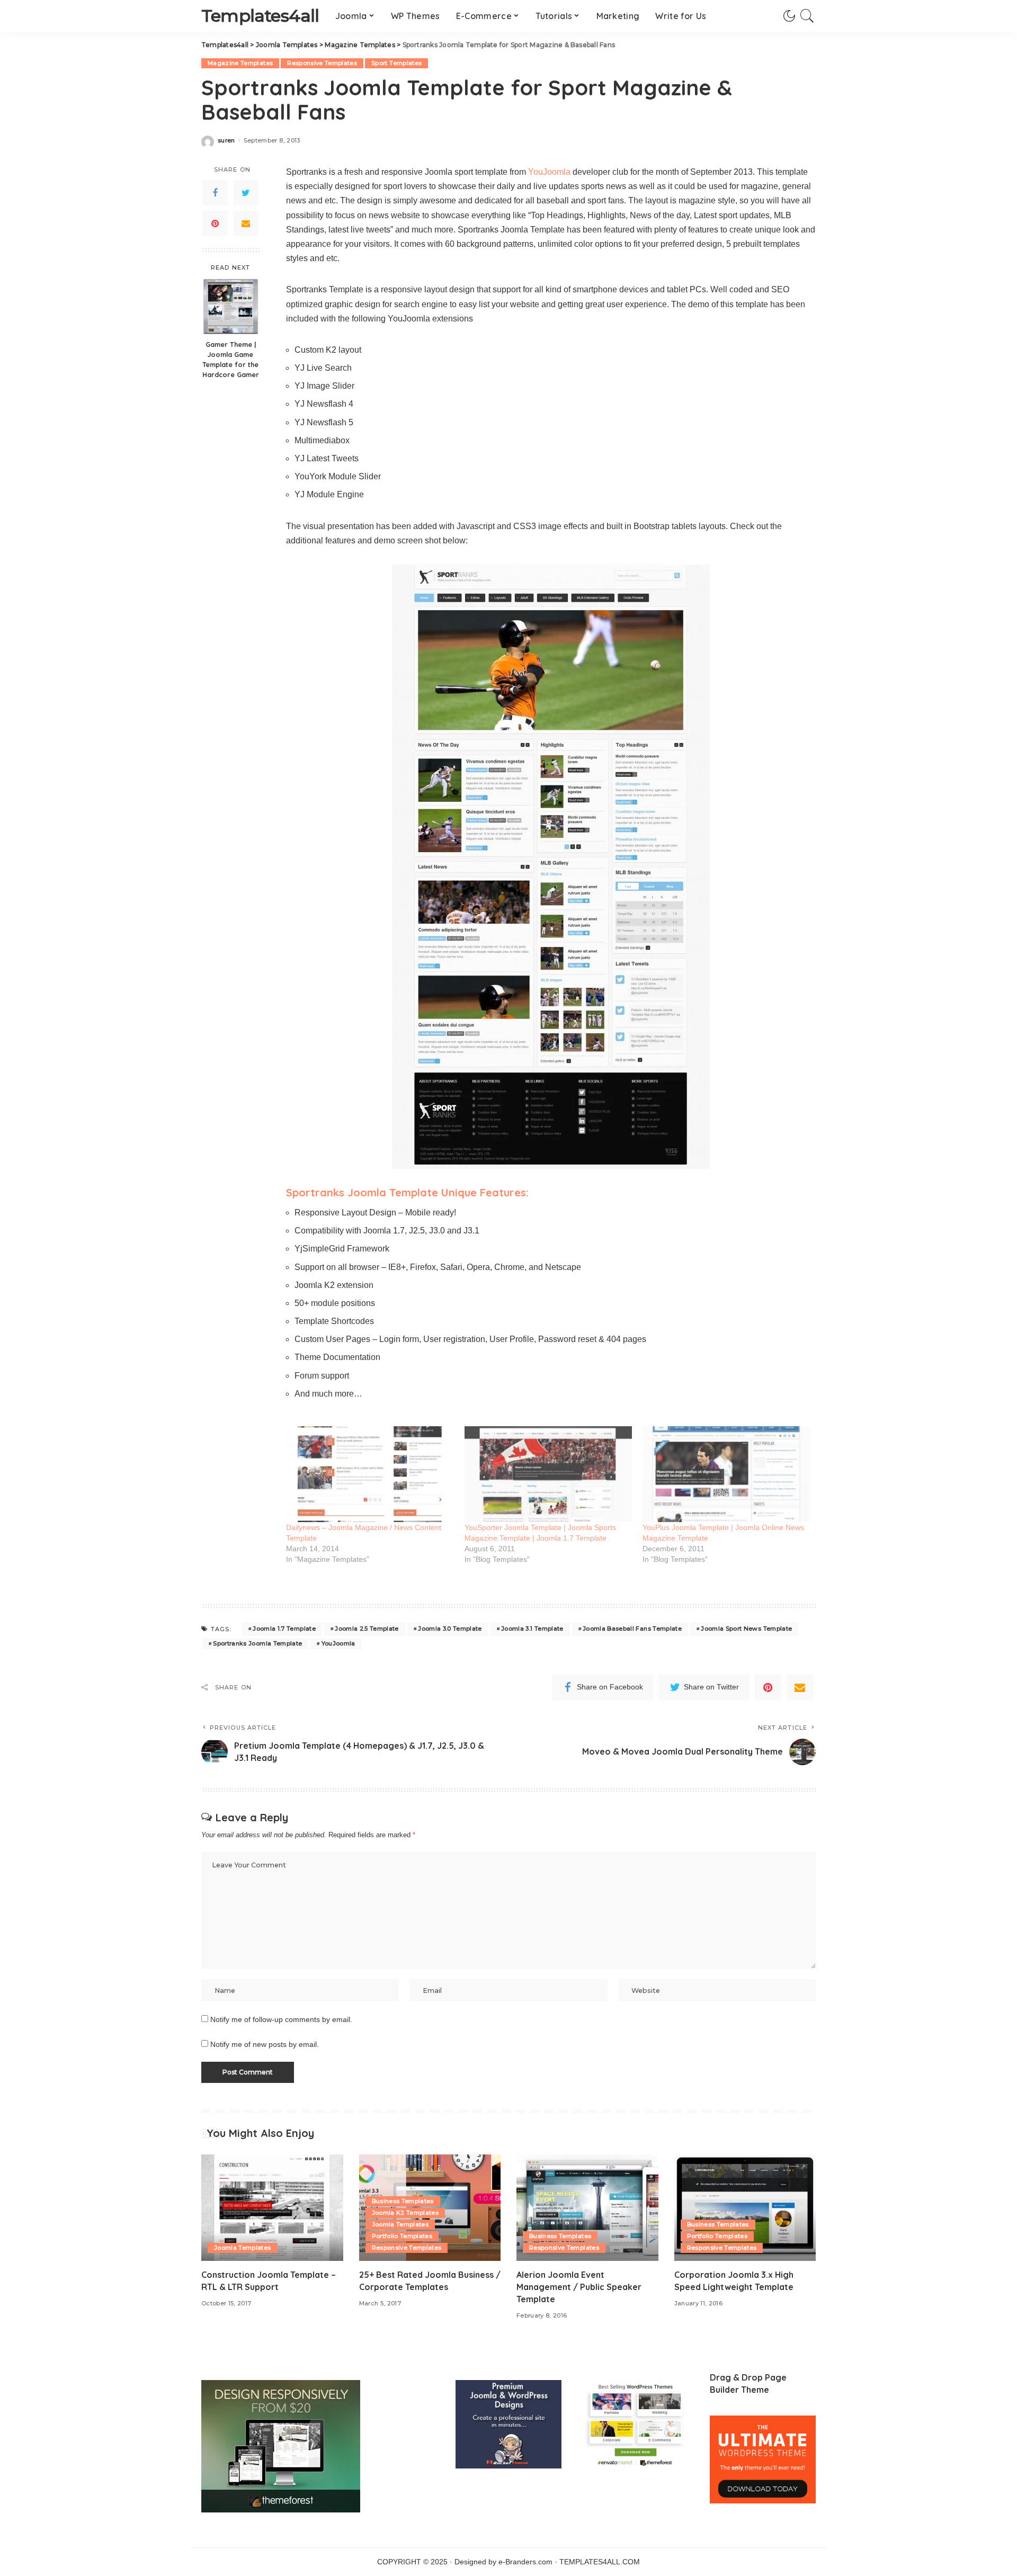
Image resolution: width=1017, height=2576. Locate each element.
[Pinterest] (215, 223)
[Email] (246, 223)
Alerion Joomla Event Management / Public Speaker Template (579, 2287)
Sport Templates (396, 63)
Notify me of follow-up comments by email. (281, 2020)
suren (226, 141)
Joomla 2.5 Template (367, 1629)
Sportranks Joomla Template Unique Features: (407, 1192)
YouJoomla (549, 172)
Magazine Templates (240, 63)
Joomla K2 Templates (405, 2213)
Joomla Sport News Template (746, 1629)
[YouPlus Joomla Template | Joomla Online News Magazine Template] (726, 1474)
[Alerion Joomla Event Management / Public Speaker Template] (587, 2208)
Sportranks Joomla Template (257, 1643)
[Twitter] (246, 193)
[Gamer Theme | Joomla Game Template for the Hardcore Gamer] (231, 306)
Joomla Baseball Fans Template (632, 1629)
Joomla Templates (243, 2248)
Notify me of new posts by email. (265, 2045)
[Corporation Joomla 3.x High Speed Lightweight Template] (745, 2208)
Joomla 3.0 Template (450, 1629)
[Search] (807, 16)
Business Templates (403, 2201)
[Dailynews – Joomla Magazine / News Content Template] (370, 1474)
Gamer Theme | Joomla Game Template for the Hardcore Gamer (231, 359)
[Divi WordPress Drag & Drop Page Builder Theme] (763, 2459)
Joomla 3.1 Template (532, 1629)
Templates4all (260, 16)
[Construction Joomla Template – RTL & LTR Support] (272, 2208)
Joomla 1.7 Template (284, 1629)
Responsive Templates (322, 63)
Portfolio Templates (402, 2236)
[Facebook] (215, 193)
